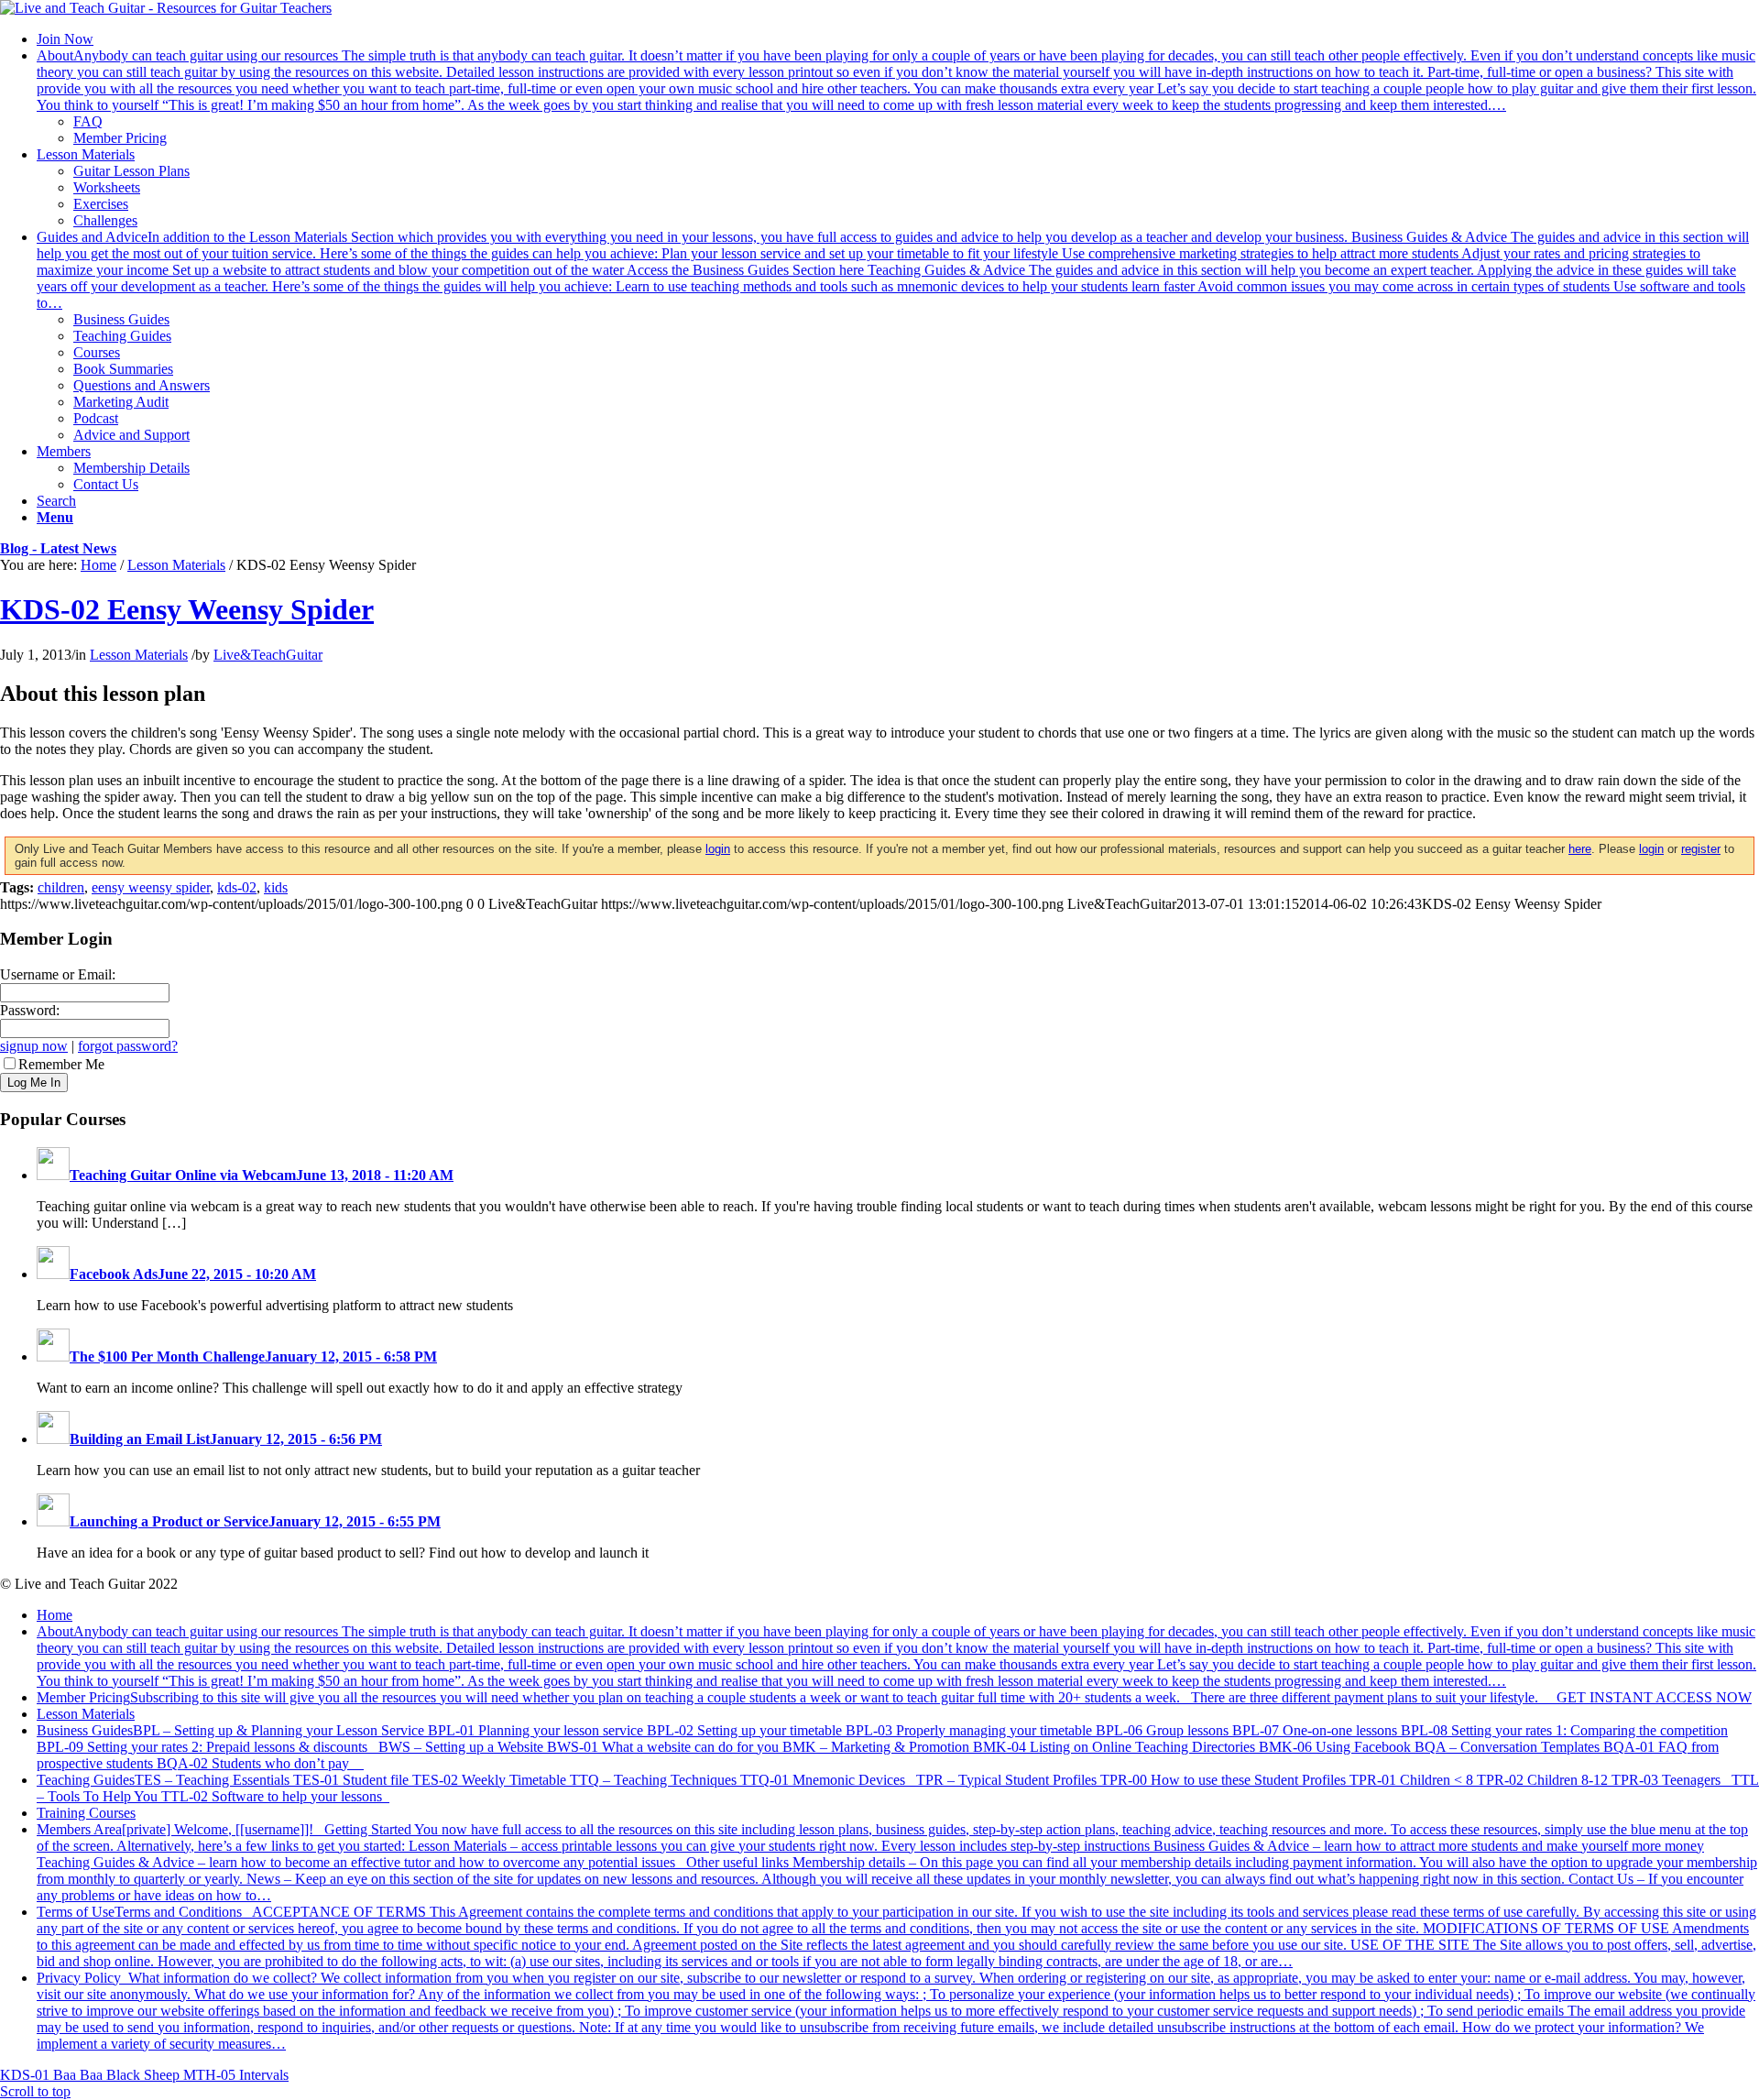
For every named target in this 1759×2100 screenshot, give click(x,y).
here (1580, 849)
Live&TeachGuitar (268, 655)
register (1701, 849)
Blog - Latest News (58, 548)
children (61, 887)
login (718, 849)
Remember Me (61, 1064)
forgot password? (128, 1046)
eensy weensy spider (151, 887)
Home (98, 565)
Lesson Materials (176, 565)
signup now (34, 1046)
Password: (30, 1010)
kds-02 (237, 887)
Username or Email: (58, 974)
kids (276, 887)
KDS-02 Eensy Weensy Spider (187, 609)
